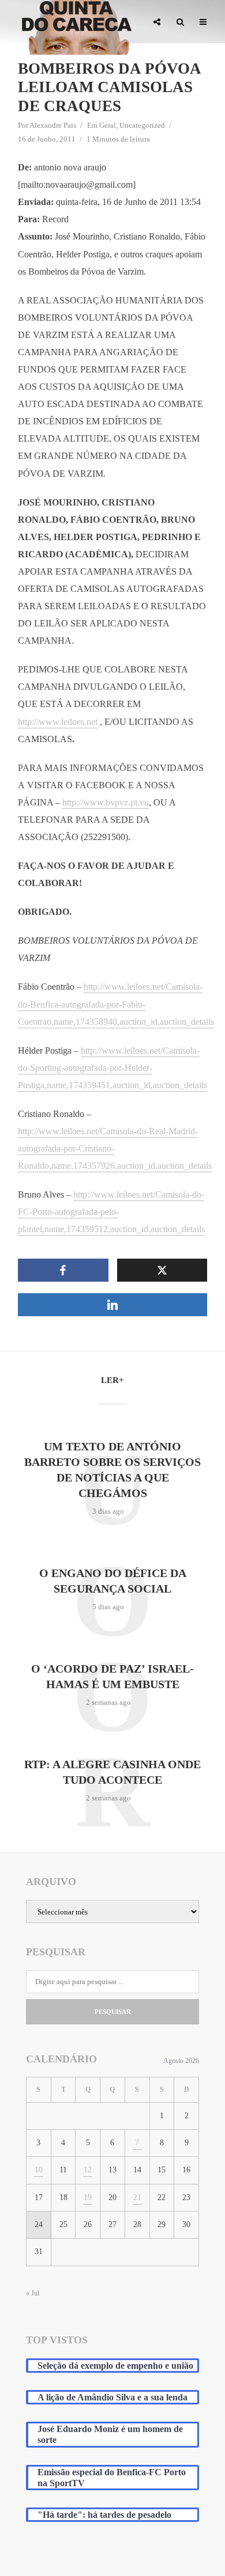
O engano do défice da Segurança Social (113, 1581)
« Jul (33, 2293)
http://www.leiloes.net (58, 722)
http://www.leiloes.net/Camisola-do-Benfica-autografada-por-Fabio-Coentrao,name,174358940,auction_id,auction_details (116, 1004)
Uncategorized (142, 125)
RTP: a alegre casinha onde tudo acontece (112, 1772)
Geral (108, 125)
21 (137, 2197)
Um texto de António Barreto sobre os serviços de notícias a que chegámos (112, 1470)
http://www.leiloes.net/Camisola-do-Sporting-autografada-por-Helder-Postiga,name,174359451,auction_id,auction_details (112, 1068)
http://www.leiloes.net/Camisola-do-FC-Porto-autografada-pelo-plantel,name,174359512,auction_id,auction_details (111, 1212)
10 (39, 2170)
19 (88, 2197)
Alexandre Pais (53, 125)
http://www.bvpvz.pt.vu (106, 802)
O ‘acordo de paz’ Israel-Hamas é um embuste (112, 1676)
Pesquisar (113, 2012)
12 (88, 2170)
